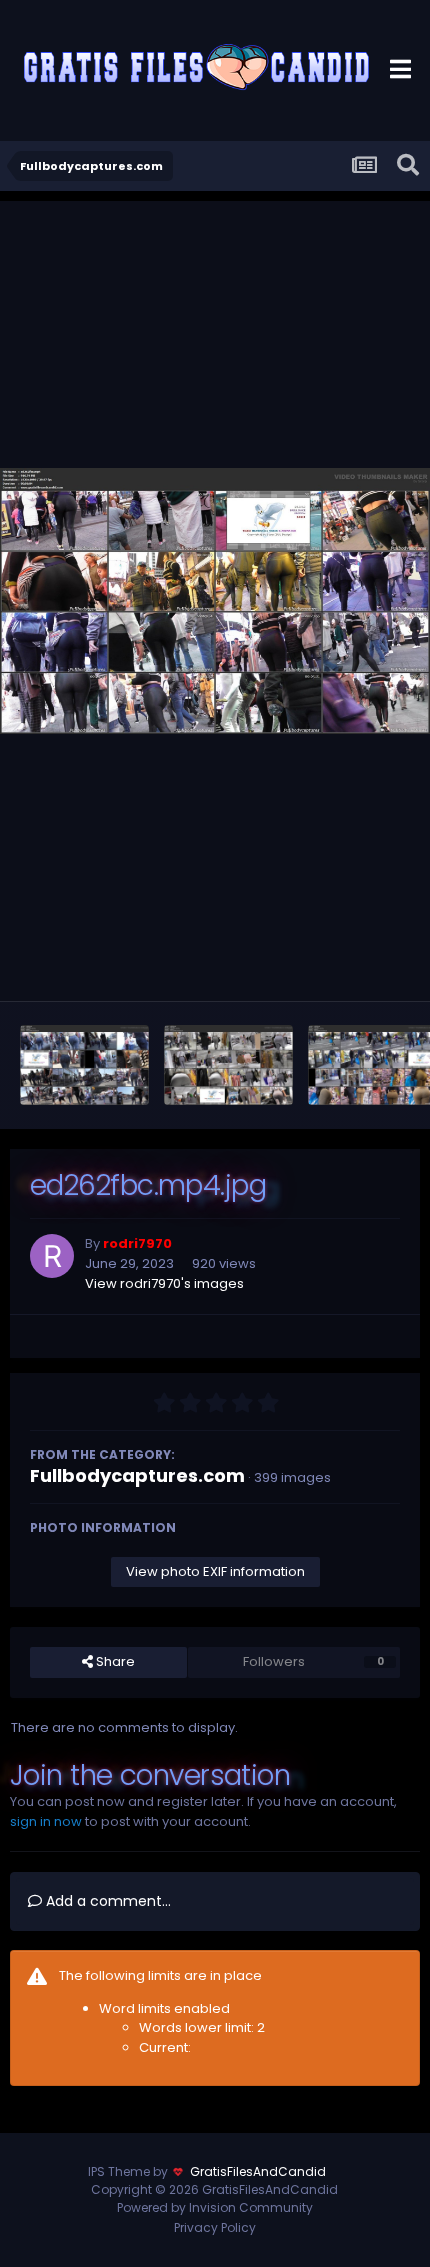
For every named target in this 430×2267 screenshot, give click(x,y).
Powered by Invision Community (215, 2207)
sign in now (46, 1821)
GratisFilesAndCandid (258, 2171)
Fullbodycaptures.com (137, 1475)
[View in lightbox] (215, 601)
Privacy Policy (215, 2227)
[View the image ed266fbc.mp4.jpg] (84, 1065)
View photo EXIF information (215, 1571)
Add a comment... (106, 1901)
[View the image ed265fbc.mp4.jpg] (228, 1065)
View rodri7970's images (164, 1283)
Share (114, 1661)
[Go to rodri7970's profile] (52, 1256)
